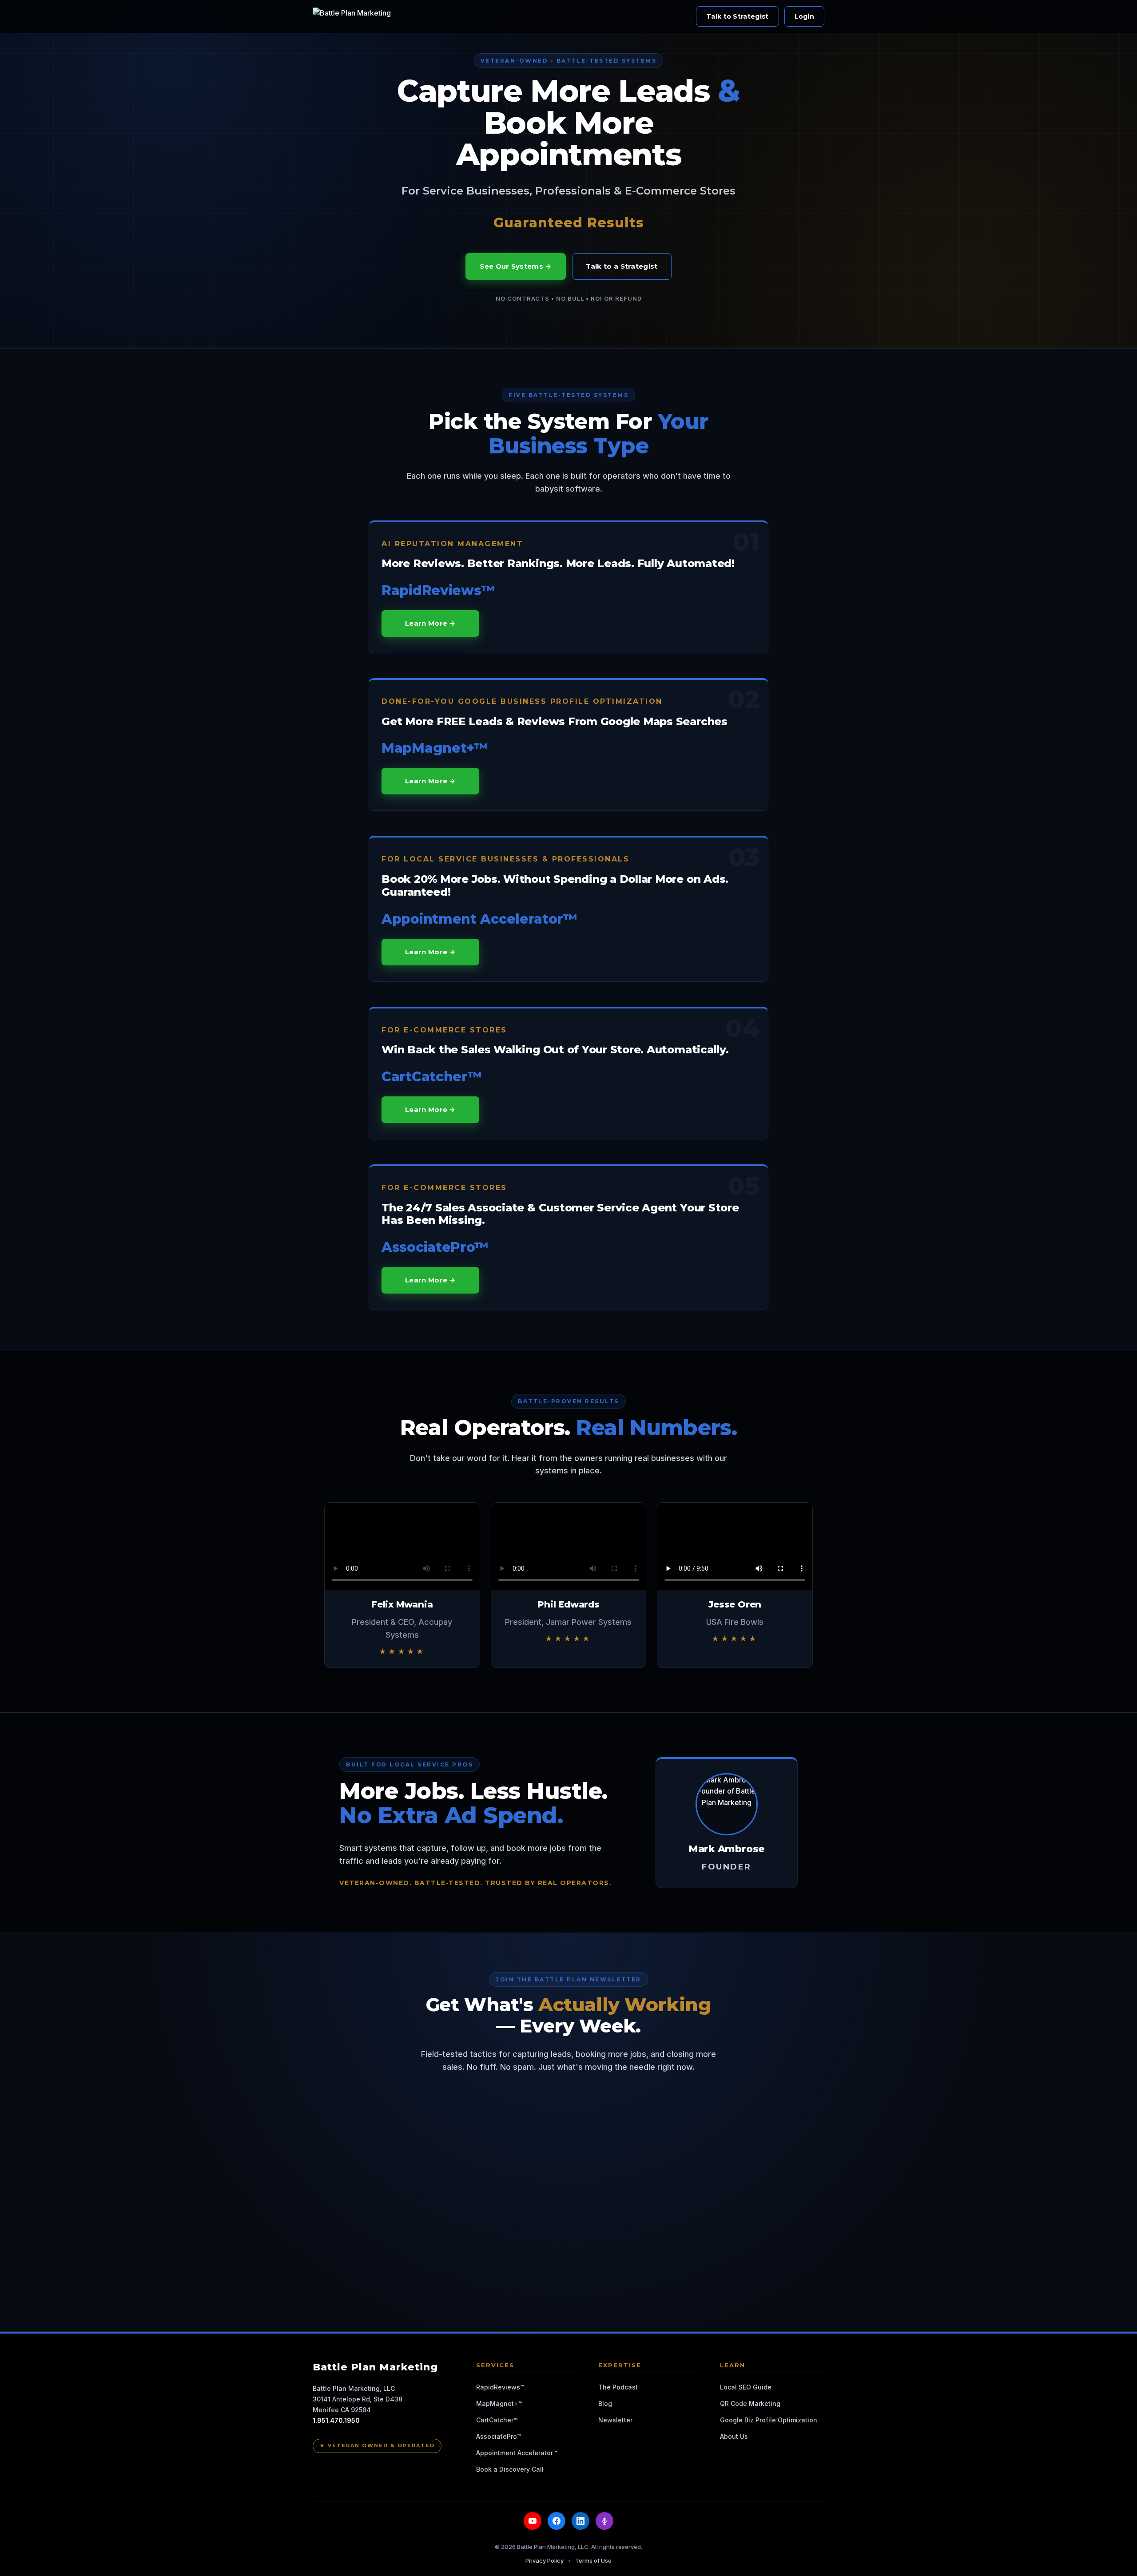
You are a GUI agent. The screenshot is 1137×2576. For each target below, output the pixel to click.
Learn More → (430, 623)
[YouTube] (533, 2521)
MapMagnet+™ (499, 2403)
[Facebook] (557, 2521)
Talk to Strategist (737, 16)
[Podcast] (604, 2521)
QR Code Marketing (750, 2403)
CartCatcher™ (497, 2420)
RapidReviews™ (500, 2387)
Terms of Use (593, 2560)
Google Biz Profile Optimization (769, 2420)
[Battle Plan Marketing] (354, 16)
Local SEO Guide (746, 2387)
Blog (605, 2403)
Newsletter (615, 2420)
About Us (734, 2436)
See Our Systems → (515, 266)
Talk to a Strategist (622, 266)
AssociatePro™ (499, 2436)
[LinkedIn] (580, 2521)
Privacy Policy (545, 2560)
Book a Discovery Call (510, 2469)
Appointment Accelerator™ (517, 2453)
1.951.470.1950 (336, 2420)
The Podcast (618, 2387)
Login (805, 16)
